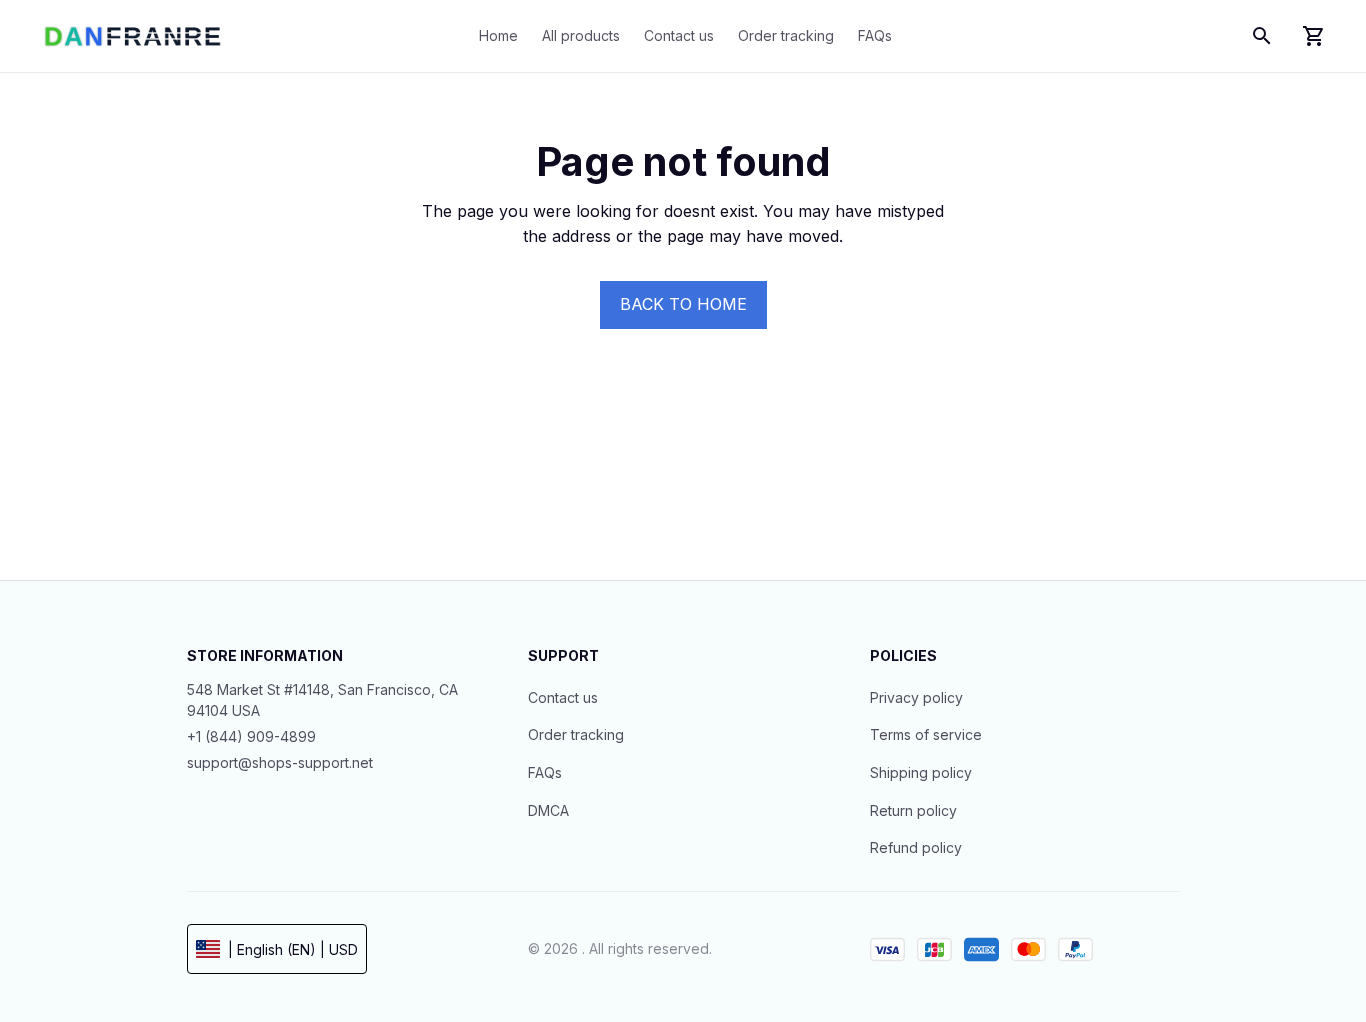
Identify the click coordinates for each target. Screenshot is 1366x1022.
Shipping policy (921, 772)
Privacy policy (916, 697)
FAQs (545, 772)
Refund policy (916, 847)
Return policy (913, 810)
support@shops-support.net (280, 762)
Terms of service (926, 734)
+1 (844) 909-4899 (251, 736)
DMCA (548, 810)
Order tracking (576, 734)
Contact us (563, 697)
